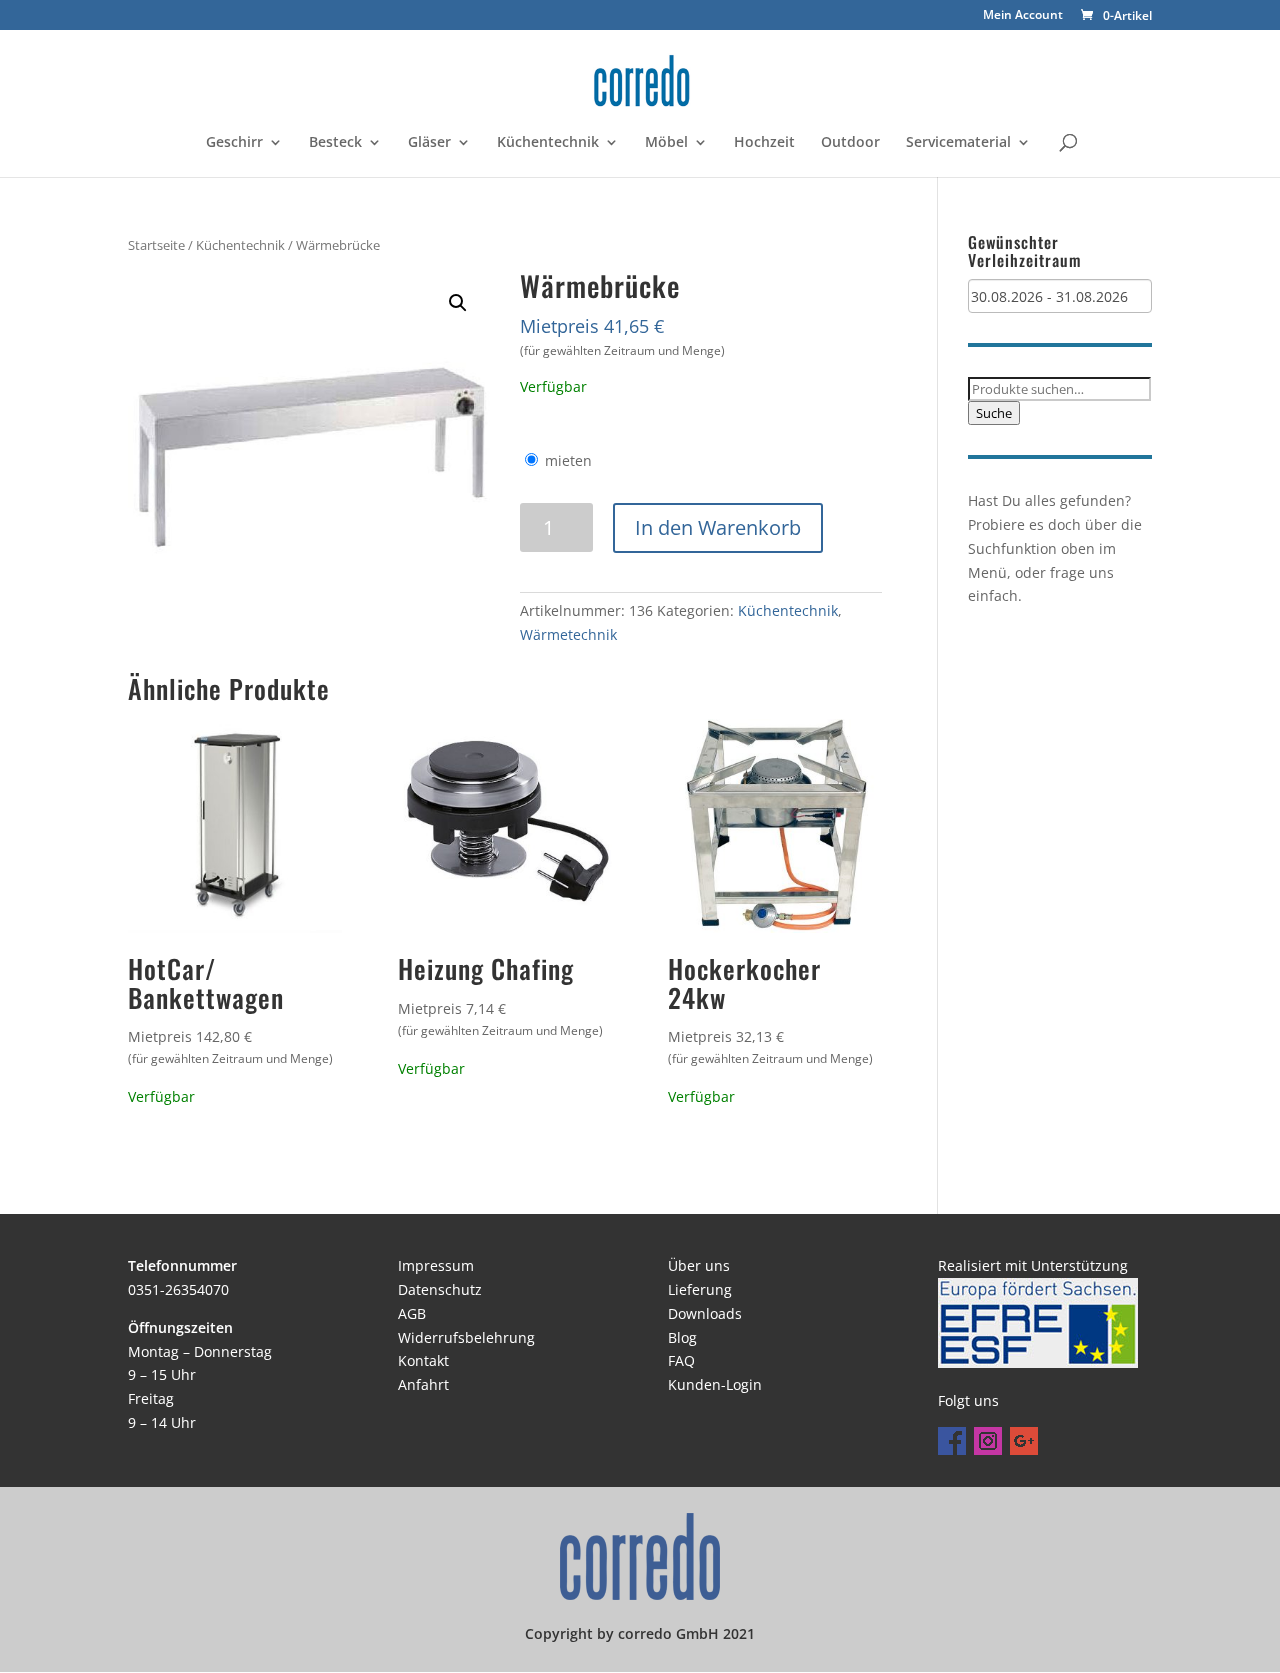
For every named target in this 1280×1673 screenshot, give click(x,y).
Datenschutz (440, 1289)
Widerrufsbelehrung (466, 1337)
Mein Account (1023, 16)
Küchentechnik (548, 143)
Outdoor (850, 143)
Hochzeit (764, 143)
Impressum (436, 1265)
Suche (994, 413)
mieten (568, 460)
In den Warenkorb (718, 527)
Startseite (156, 245)
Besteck (335, 143)
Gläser (429, 143)
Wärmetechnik (568, 634)
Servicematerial (958, 143)
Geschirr (234, 143)
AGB (412, 1313)
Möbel (666, 143)
